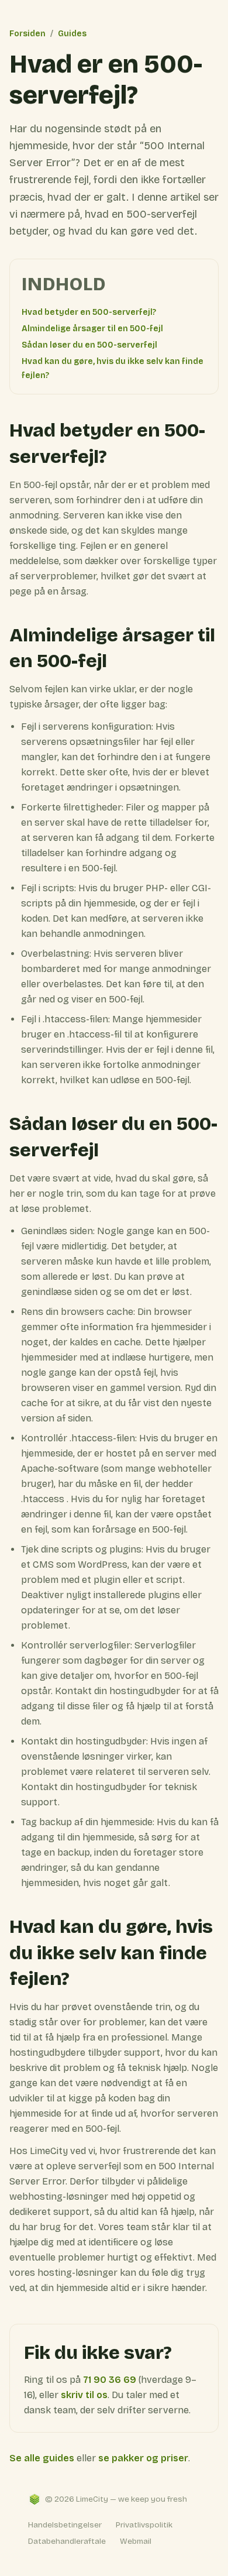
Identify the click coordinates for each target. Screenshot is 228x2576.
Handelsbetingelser (65, 2525)
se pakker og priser (143, 2458)
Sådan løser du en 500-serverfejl (89, 345)
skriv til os (84, 2395)
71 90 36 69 (110, 2380)
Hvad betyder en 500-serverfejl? (89, 312)
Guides (72, 34)
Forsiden (27, 34)
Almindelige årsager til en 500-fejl (92, 329)
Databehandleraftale (67, 2541)
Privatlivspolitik (144, 2525)
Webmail (136, 2541)
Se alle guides (42, 2458)
